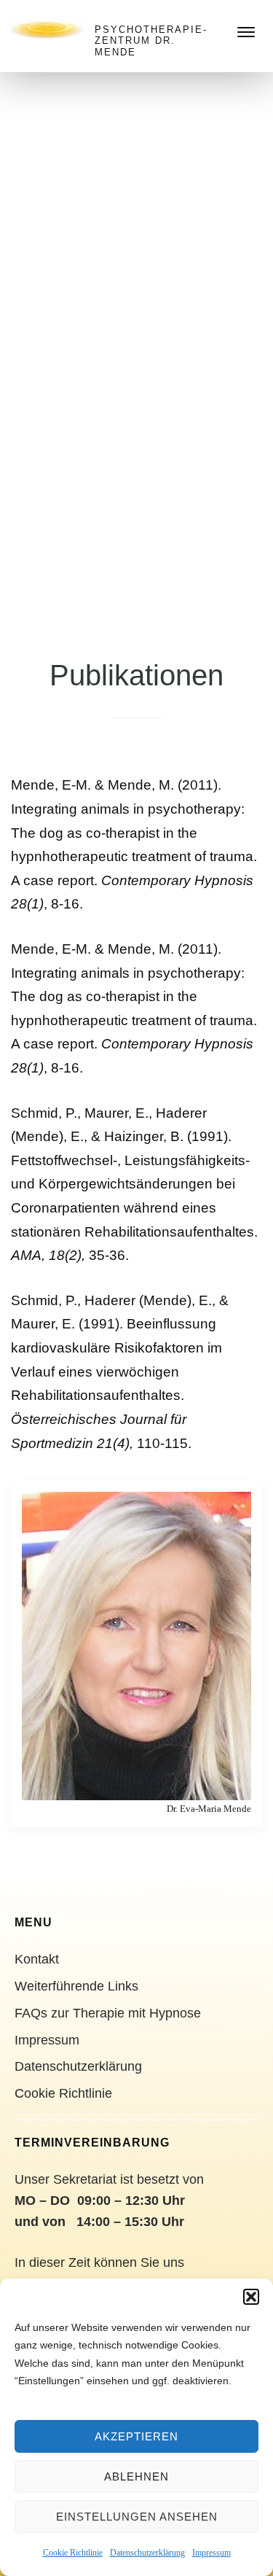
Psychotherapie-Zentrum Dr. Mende (151, 41)
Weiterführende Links (76, 1986)
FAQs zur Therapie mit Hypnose (108, 2013)
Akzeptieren (136, 2436)
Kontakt (37, 1959)
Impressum (211, 2553)
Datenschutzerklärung (147, 2553)
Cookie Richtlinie (73, 2553)
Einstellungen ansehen (137, 2517)
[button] (251, 2297)
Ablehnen (136, 2476)
